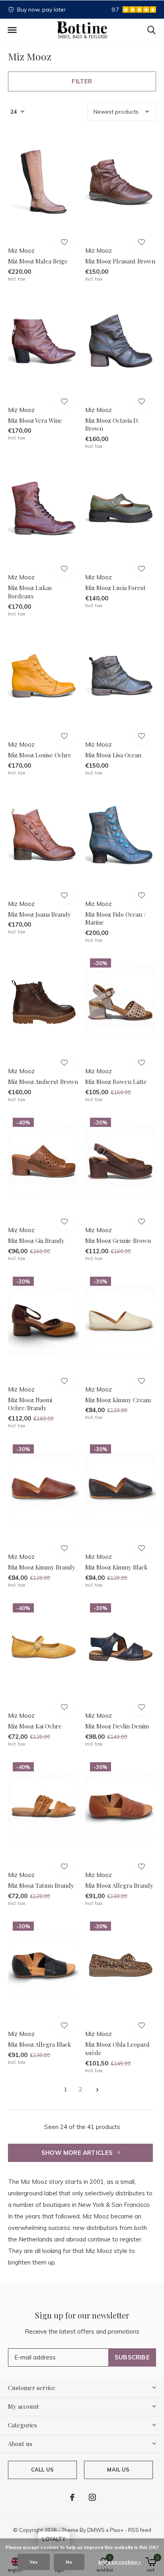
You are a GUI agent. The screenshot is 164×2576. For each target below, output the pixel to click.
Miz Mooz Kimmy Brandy (42, 1567)
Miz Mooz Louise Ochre (40, 755)
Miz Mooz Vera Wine (35, 420)
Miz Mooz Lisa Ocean (113, 755)
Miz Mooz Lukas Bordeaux (30, 592)
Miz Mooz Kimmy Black (116, 1567)
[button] (12, 30)
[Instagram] (92, 2497)
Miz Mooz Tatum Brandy (41, 1885)
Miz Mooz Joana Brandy (39, 914)
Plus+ (117, 2530)
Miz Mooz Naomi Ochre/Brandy (30, 1404)
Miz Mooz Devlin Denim (117, 1726)
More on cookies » (120, 2562)
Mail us (118, 2470)
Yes (34, 2562)
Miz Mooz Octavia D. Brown (112, 425)
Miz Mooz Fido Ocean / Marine (116, 918)
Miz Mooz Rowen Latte (116, 1082)
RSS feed (140, 2530)
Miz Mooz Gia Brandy (36, 1241)
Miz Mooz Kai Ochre (35, 1726)
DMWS (96, 2530)
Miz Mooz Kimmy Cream (118, 1400)
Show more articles (78, 2153)
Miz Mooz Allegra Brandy (119, 1885)
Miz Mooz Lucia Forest (115, 588)
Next (97, 2090)
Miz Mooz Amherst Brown (43, 1082)
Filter (82, 81)
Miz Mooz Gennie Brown (118, 1241)
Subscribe (132, 2357)
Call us (42, 2470)
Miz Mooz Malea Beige (38, 261)
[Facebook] (72, 2497)
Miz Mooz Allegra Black (40, 2044)
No (69, 2562)
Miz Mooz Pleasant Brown (120, 261)
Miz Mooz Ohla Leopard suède (117, 2049)
